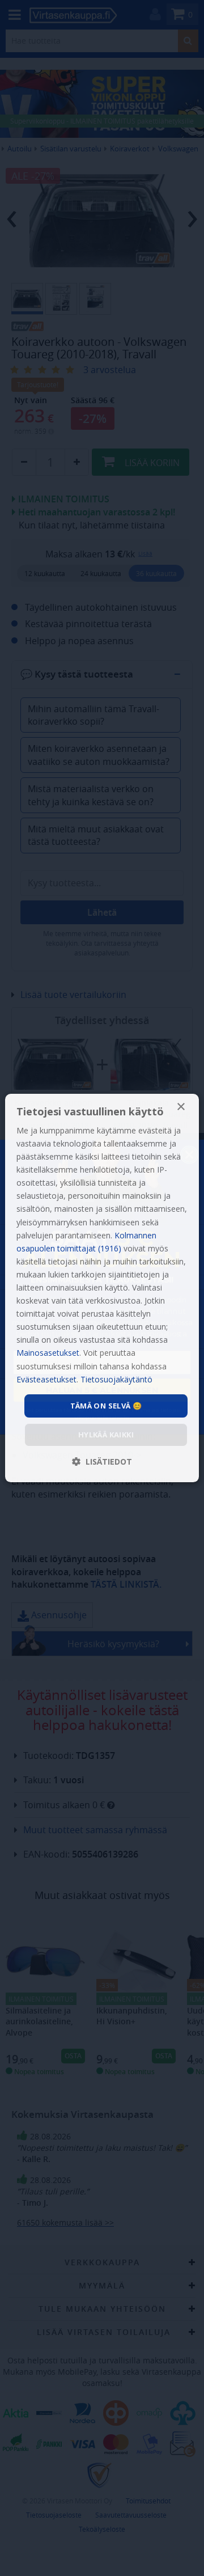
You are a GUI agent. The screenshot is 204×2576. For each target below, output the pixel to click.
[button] (102, 1462)
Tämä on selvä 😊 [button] (106, 1406)
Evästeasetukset (46, 1379)
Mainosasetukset (48, 1353)
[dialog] (102, 1288)
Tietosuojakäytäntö (116, 1379)
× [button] (180, 1107)
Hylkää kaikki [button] (106, 1435)
